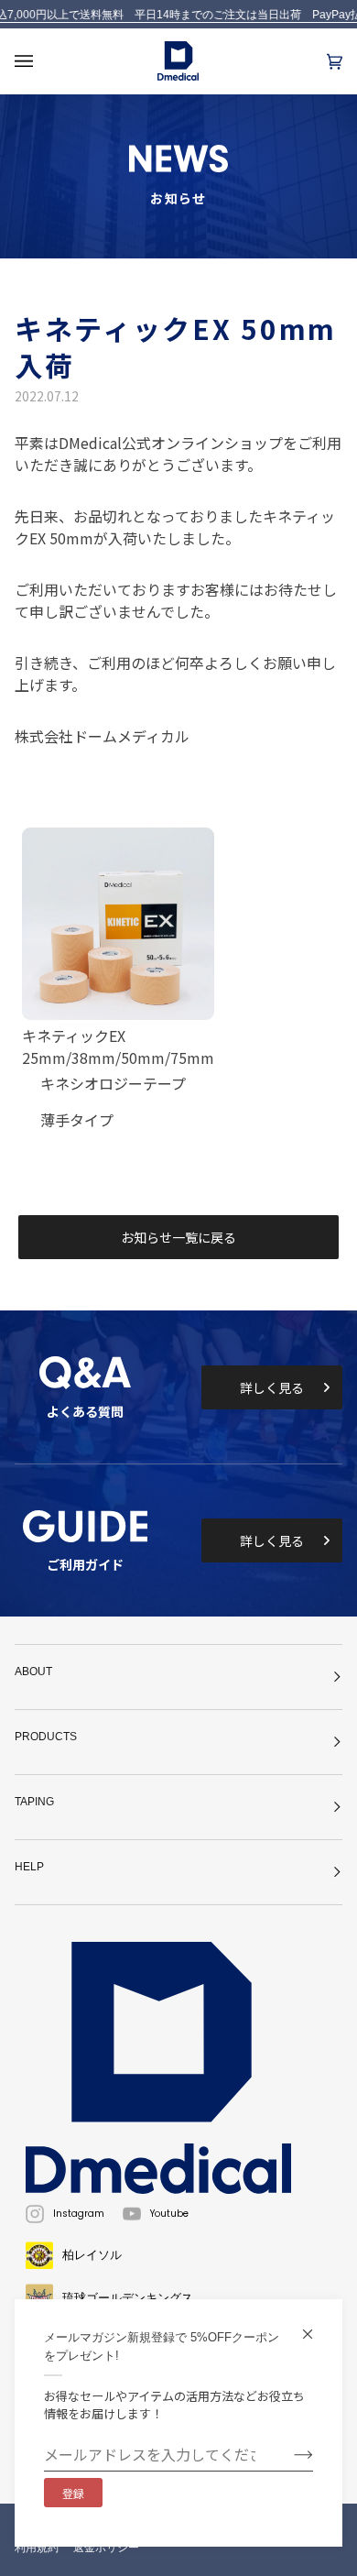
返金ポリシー (106, 2548)
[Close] (315, 2326)
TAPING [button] (34, 1802)
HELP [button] (29, 1867)
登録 (73, 2493)
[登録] (289, 2454)
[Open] (42, 61)
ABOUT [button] (33, 1672)
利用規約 (37, 2548)
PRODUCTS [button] (46, 1737)
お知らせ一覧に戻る (178, 1237)
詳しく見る (272, 1387)
